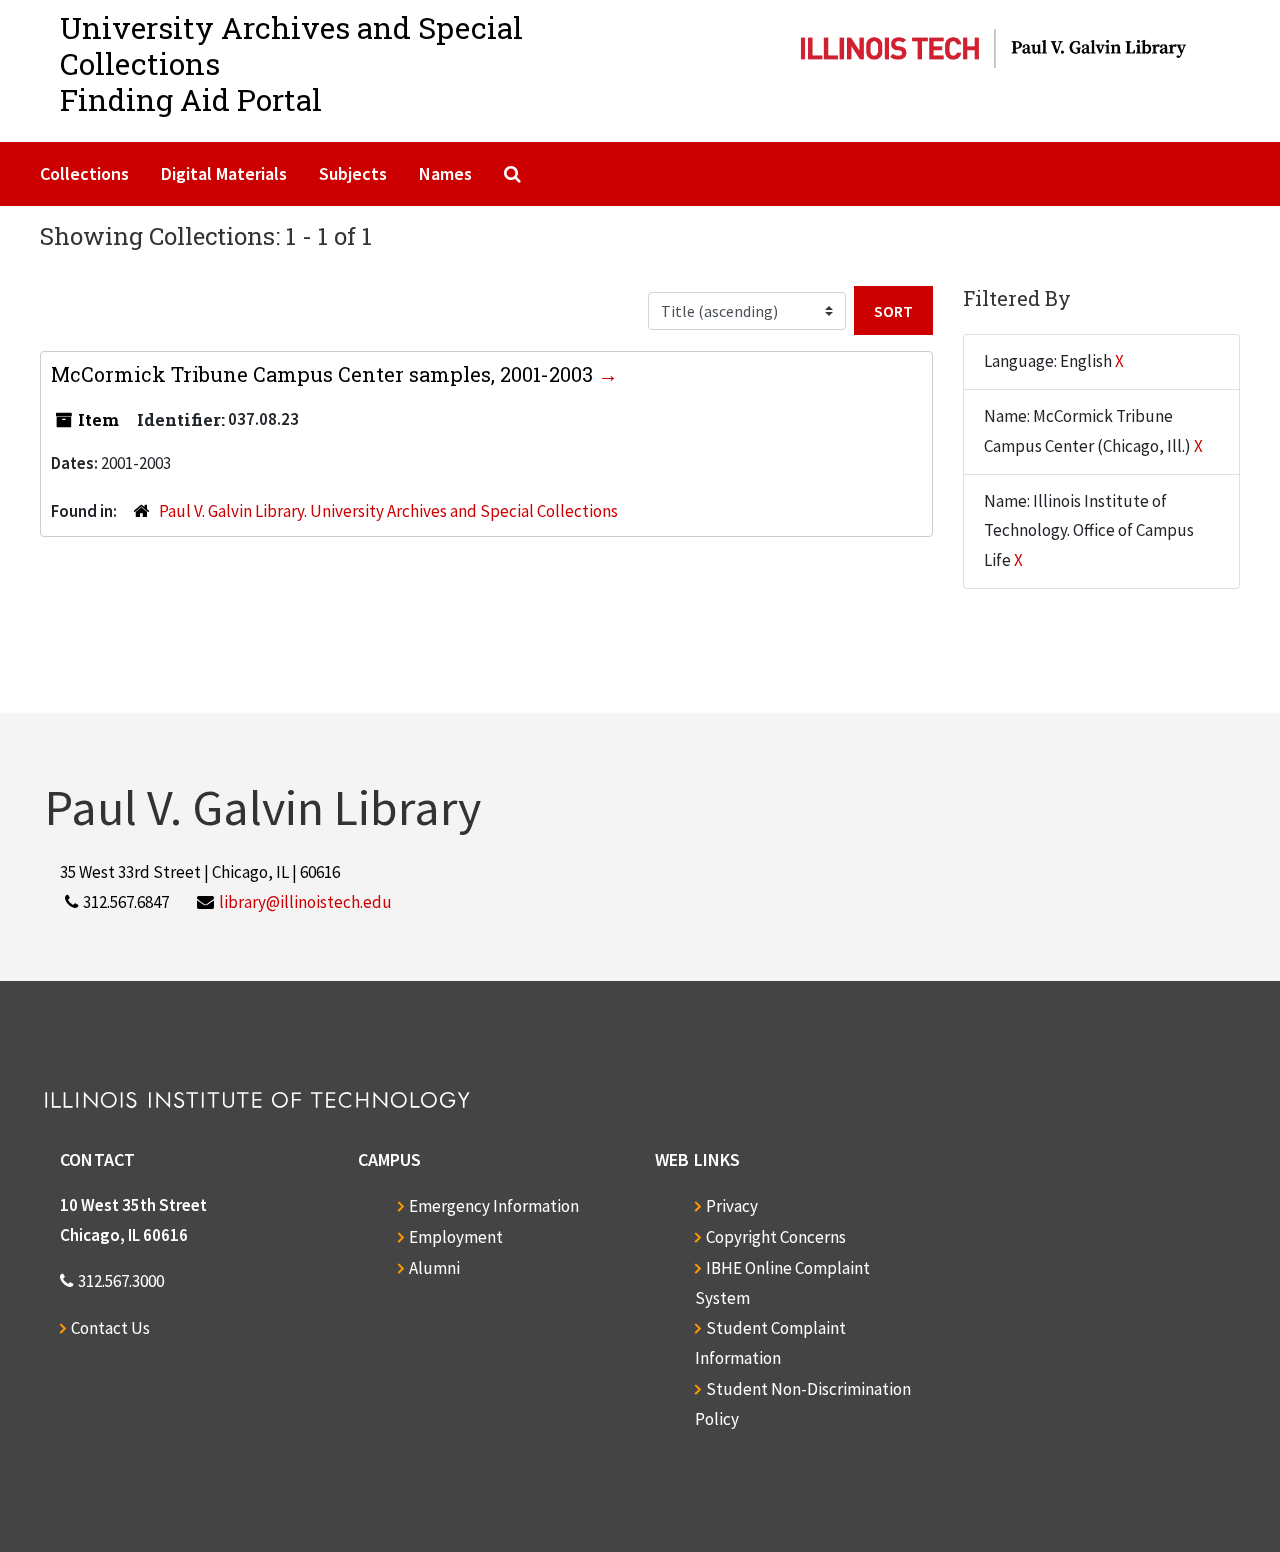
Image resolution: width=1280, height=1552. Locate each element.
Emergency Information (494, 1206)
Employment (456, 1237)
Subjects (353, 173)
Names (445, 173)
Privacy (732, 1206)
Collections (84, 173)
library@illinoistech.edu (305, 902)
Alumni (434, 1268)
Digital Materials (224, 173)
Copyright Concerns (776, 1237)
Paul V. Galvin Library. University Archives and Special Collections (388, 511)
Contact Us (110, 1328)
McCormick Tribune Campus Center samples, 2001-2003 (324, 374)
